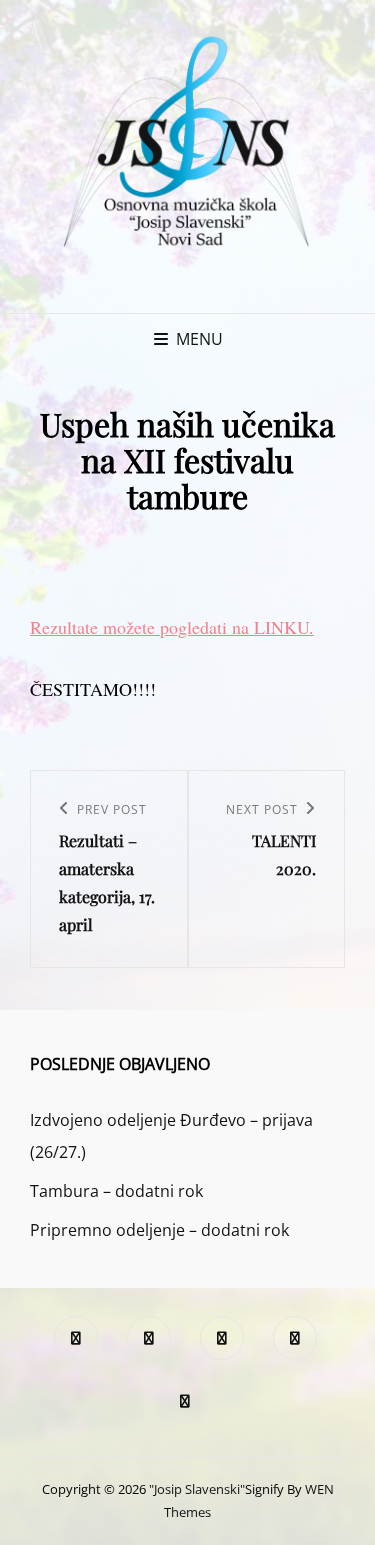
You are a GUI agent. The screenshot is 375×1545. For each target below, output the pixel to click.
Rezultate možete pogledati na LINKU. (172, 627)
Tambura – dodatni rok (116, 1191)
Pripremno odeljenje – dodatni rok (159, 1230)
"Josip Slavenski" (197, 1489)
